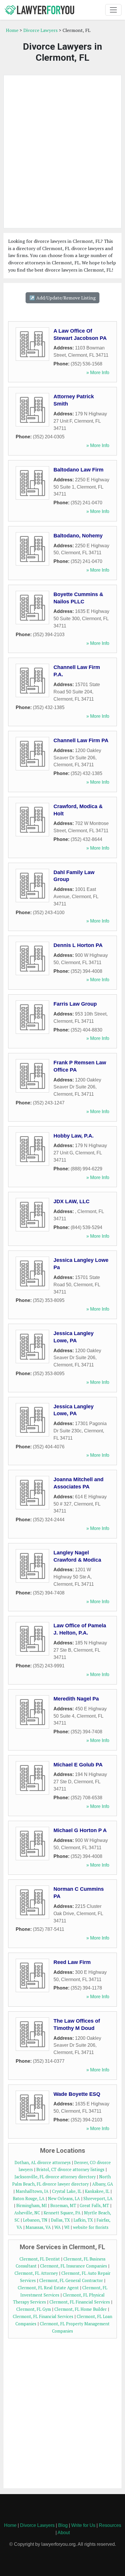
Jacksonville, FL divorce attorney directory (55, 2177)
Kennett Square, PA (62, 2213)
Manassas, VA (38, 2227)
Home (12, 30)
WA (58, 2227)
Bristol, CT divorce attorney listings (70, 2169)
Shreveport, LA (98, 2199)
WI (67, 2227)
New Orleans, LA (64, 2199)
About (64, 2533)
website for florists (91, 2227)
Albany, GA (103, 2184)
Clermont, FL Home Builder (81, 2309)
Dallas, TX (60, 2220)
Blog (63, 2525)
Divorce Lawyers (40, 30)
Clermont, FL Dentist (40, 2259)
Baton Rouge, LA (29, 2199)
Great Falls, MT (94, 2205)
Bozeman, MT (63, 2205)
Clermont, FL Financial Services (80, 2302)
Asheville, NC (27, 2213)
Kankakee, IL (97, 2191)
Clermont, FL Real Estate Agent (48, 2288)
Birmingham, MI (32, 2205)
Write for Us (83, 2525)
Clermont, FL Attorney (36, 2273)
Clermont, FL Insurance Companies (74, 2266)
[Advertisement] (63, 152)
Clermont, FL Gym (34, 2309)
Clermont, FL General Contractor (71, 2280)
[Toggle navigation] (113, 10)
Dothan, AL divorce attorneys (43, 2162)
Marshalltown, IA (32, 2191)
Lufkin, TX (83, 2220)
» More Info (98, 373)
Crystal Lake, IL (67, 2191)
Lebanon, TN (35, 2220)
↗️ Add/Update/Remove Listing (63, 298)
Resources (110, 2525)
